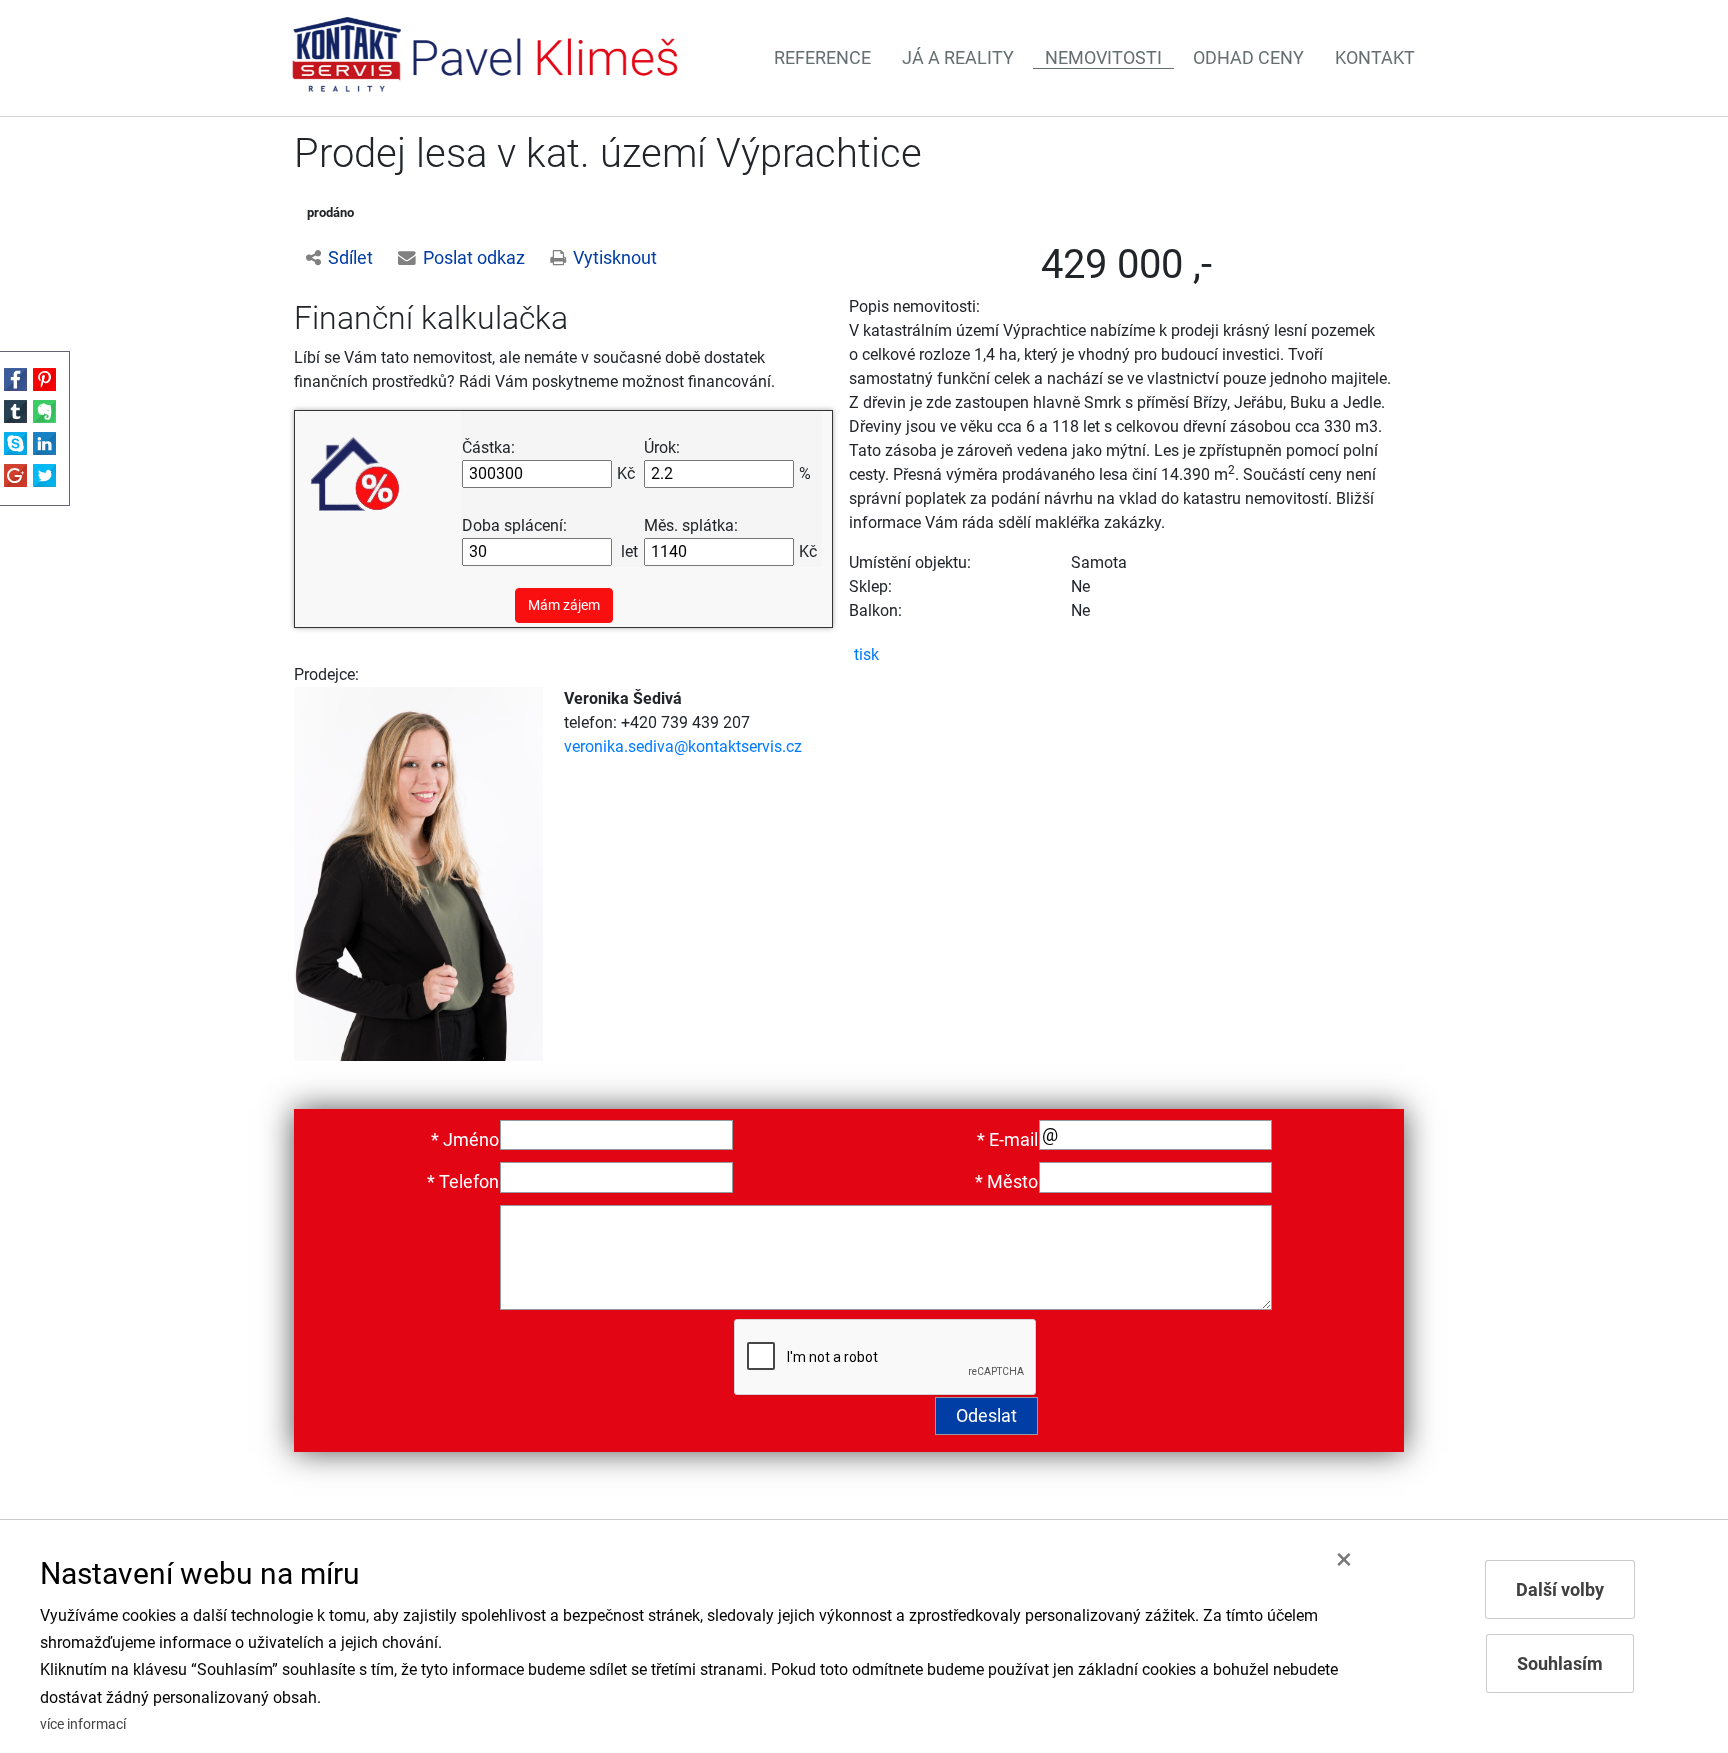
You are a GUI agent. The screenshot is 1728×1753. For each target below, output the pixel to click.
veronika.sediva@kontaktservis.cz (683, 746)
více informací (83, 1724)
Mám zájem (564, 605)
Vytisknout (615, 258)
